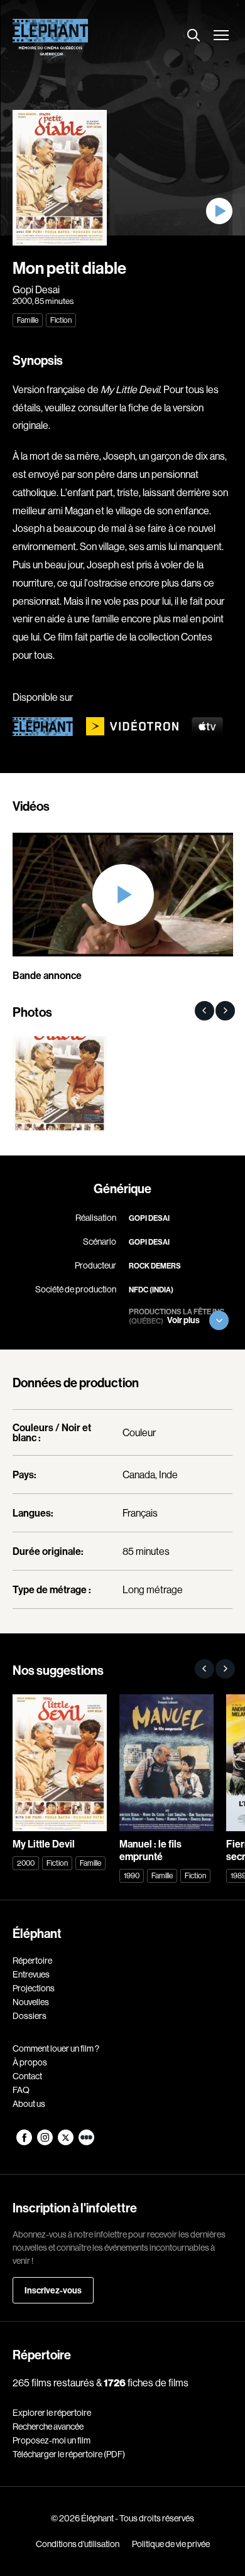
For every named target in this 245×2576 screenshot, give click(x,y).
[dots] (86, 2142)
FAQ (21, 2090)
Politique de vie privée (171, 2544)
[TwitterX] (66, 2142)
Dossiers (30, 2016)
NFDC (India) (151, 1290)
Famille (28, 320)
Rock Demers (155, 1266)
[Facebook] (25, 2142)
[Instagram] (46, 2142)
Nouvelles (31, 2002)
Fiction (61, 320)
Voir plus (183, 1320)
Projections (34, 1988)
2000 (22, 301)
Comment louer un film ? (56, 2048)
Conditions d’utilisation (78, 2544)
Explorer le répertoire (52, 2413)
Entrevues (31, 1974)
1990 (132, 1875)
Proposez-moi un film (52, 2440)
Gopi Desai (36, 290)
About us (29, 2104)
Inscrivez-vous (53, 2290)
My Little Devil (130, 389)
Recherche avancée (48, 2427)
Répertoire (32, 1961)
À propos (30, 2062)
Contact (27, 2076)
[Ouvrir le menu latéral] (221, 36)
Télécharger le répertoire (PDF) (69, 2454)
